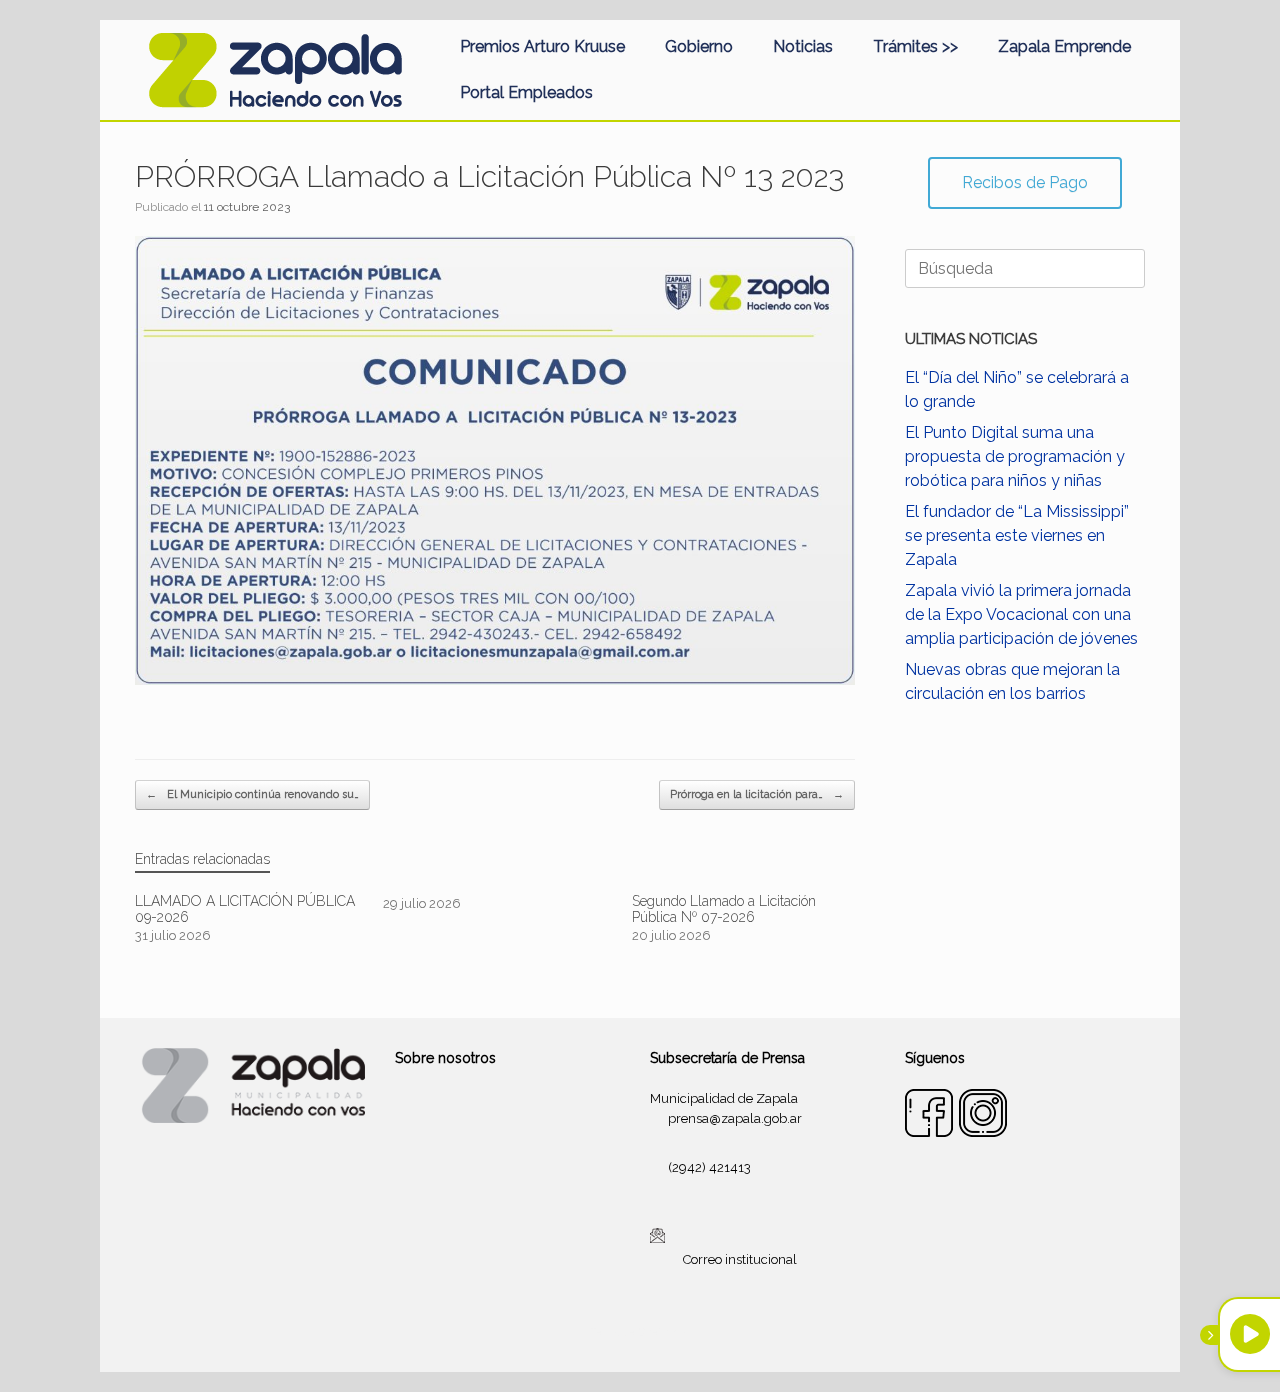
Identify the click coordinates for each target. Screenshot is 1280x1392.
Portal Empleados (526, 92)
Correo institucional (740, 1259)
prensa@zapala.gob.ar (735, 1118)
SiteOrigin (664, 1332)
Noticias (803, 46)
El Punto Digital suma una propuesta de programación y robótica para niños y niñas (1015, 456)
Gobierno (699, 46)
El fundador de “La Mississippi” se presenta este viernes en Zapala (1017, 535)
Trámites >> (915, 46)
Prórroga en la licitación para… (757, 794)
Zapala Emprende (1064, 46)
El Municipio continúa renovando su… (252, 794)
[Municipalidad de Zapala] (275, 70)
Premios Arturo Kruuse (542, 46)
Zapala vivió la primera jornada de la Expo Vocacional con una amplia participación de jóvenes (1021, 614)
